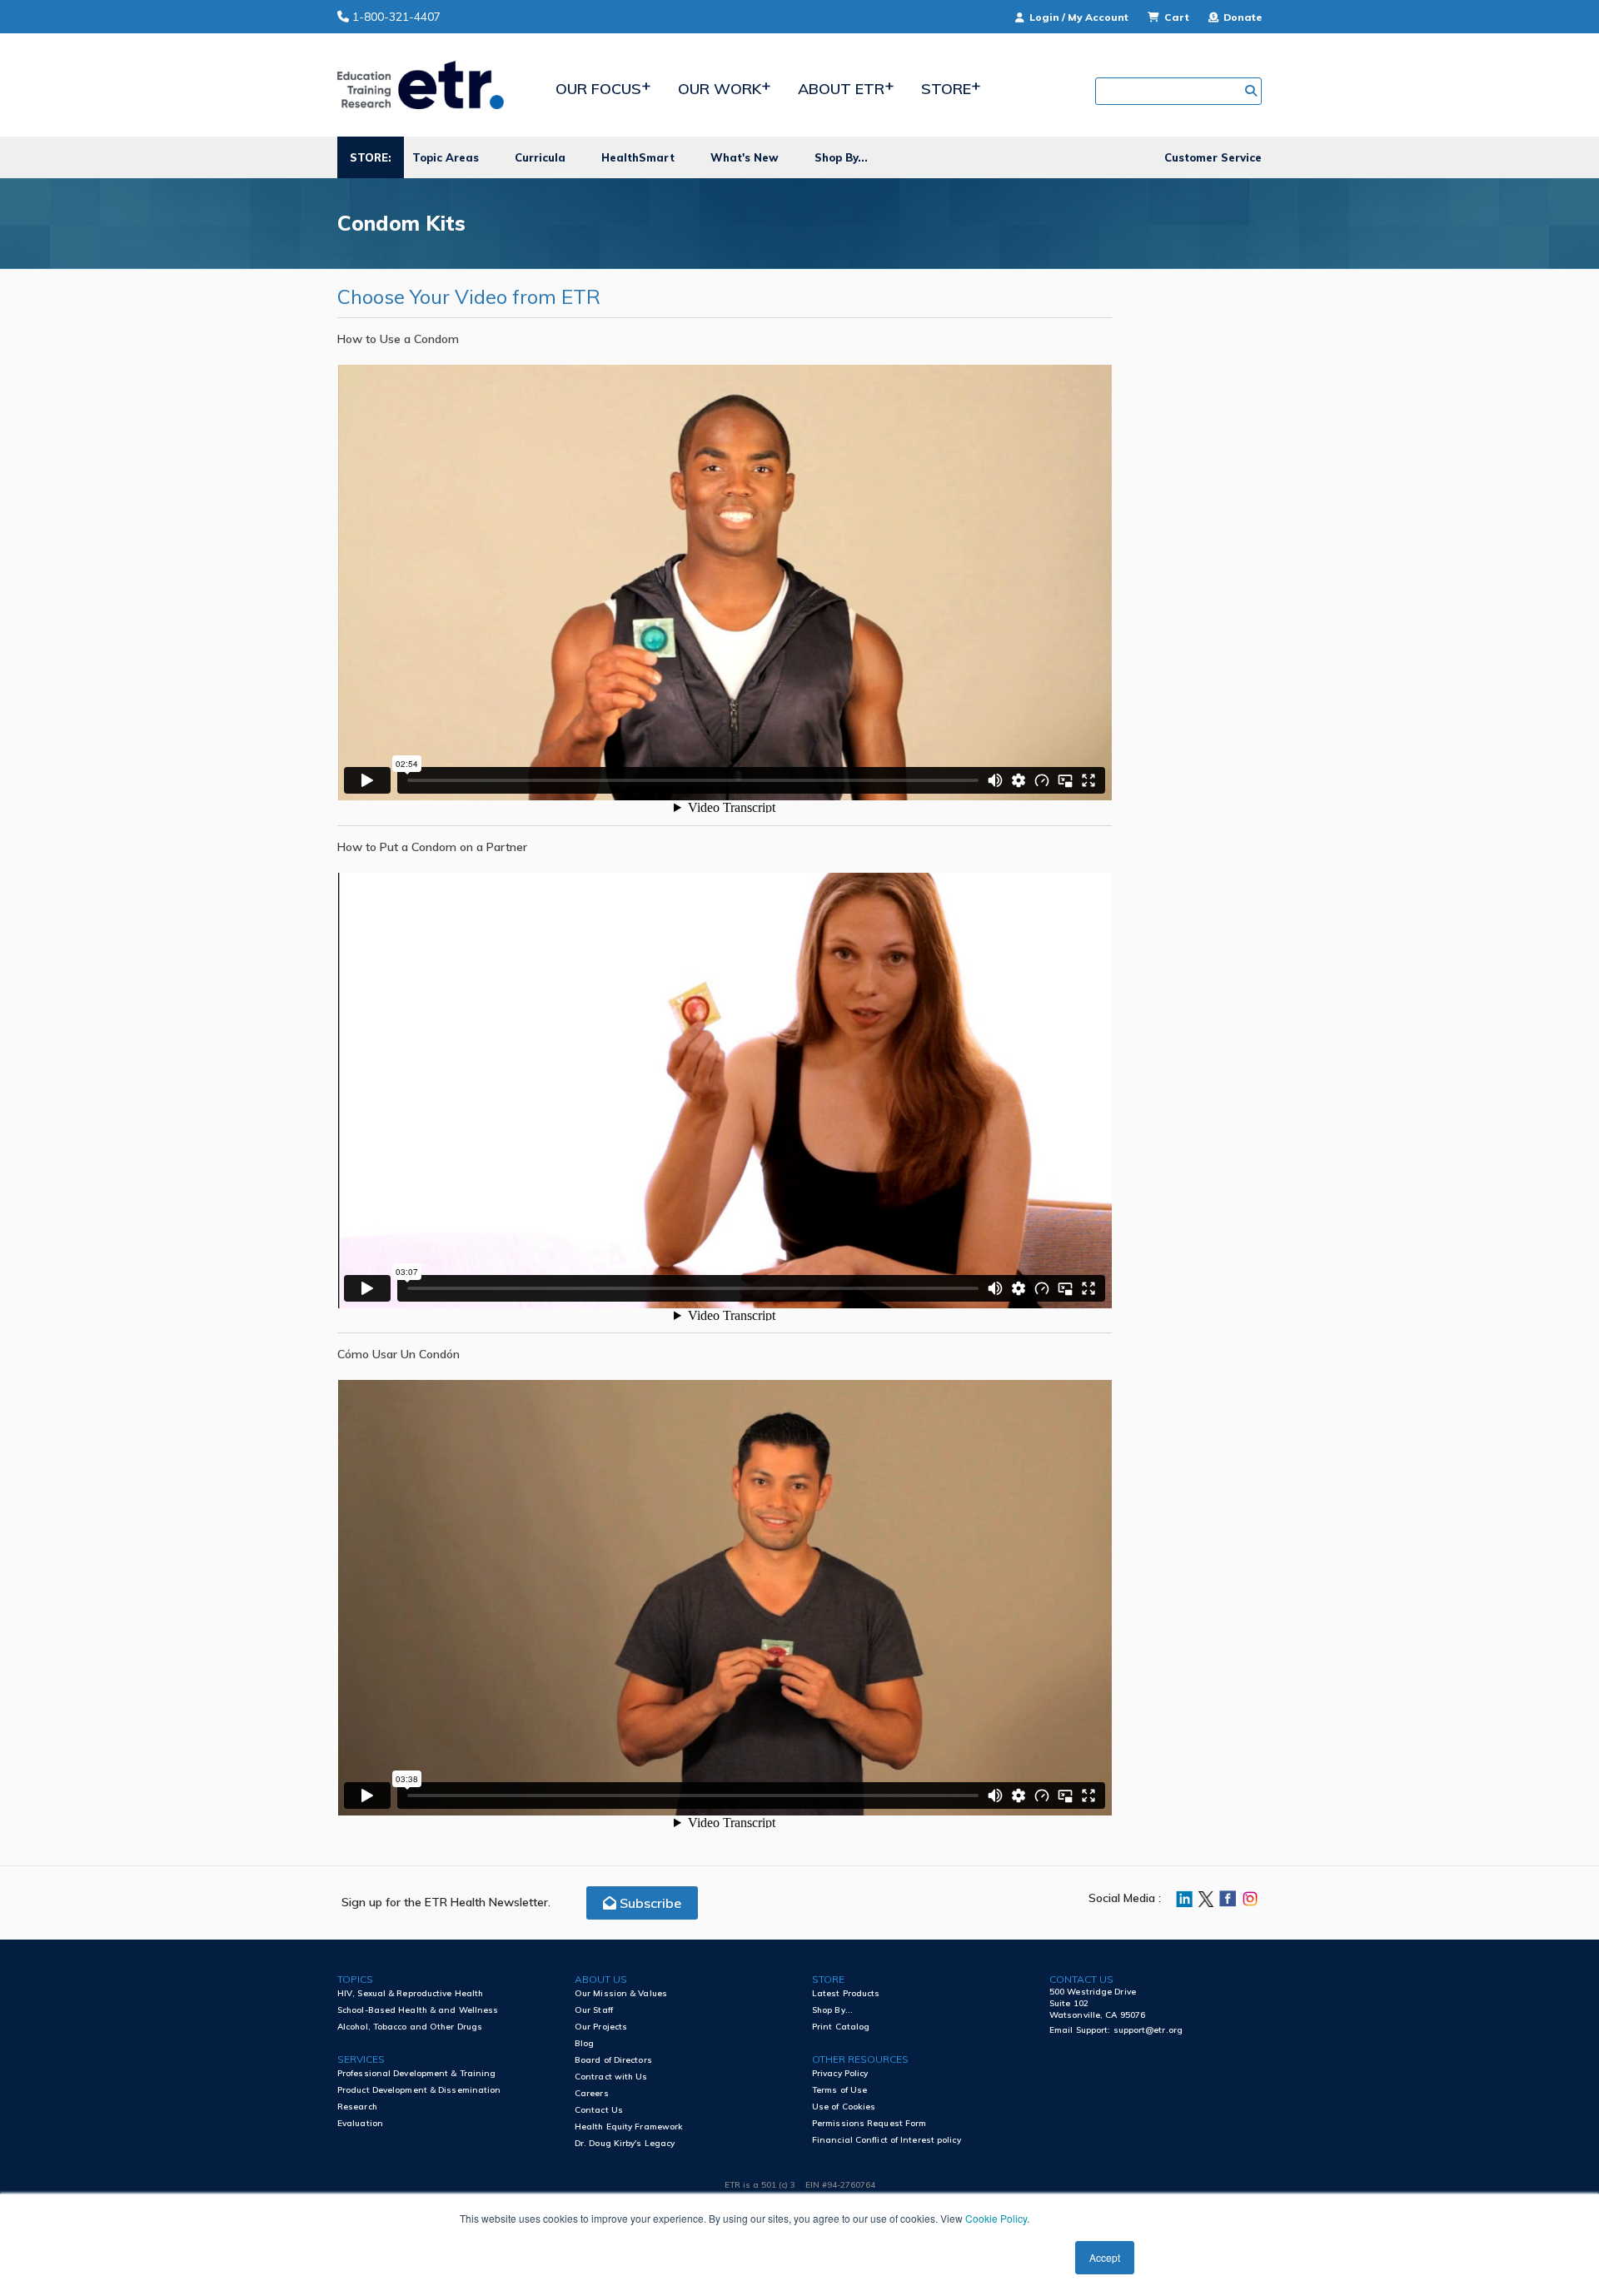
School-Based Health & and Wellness (418, 2010)
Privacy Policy (840, 2073)
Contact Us (599, 2110)
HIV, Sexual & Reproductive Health (410, 1993)
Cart (1177, 17)
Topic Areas (446, 157)
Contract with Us (611, 2077)
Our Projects (601, 2027)
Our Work (720, 89)
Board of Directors (613, 2060)
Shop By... (841, 157)
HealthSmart (638, 157)
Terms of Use (839, 2090)
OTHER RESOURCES (860, 2059)
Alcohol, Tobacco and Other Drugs (410, 2027)
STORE (828, 1979)
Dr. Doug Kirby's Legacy (625, 2143)
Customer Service (1213, 157)
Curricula (540, 157)
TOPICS (355, 1979)
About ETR (841, 89)
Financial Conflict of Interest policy (887, 2140)
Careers (592, 2093)
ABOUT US (601, 1979)
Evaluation (360, 2123)
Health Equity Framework (629, 2127)
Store (946, 89)
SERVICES (361, 2059)
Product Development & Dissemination (419, 2090)
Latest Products (846, 1993)
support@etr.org (1148, 2030)
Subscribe (649, 1903)
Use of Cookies (844, 2107)
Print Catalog (841, 2027)
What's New (745, 157)
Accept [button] (1105, 2257)
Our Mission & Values (621, 1993)
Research (357, 2107)
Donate (1241, 17)
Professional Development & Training (417, 2073)
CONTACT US (1081, 1979)
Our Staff (594, 2010)
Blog (584, 2043)
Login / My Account (1079, 17)
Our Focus (598, 89)
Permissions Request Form (869, 2123)
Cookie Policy (996, 2218)
